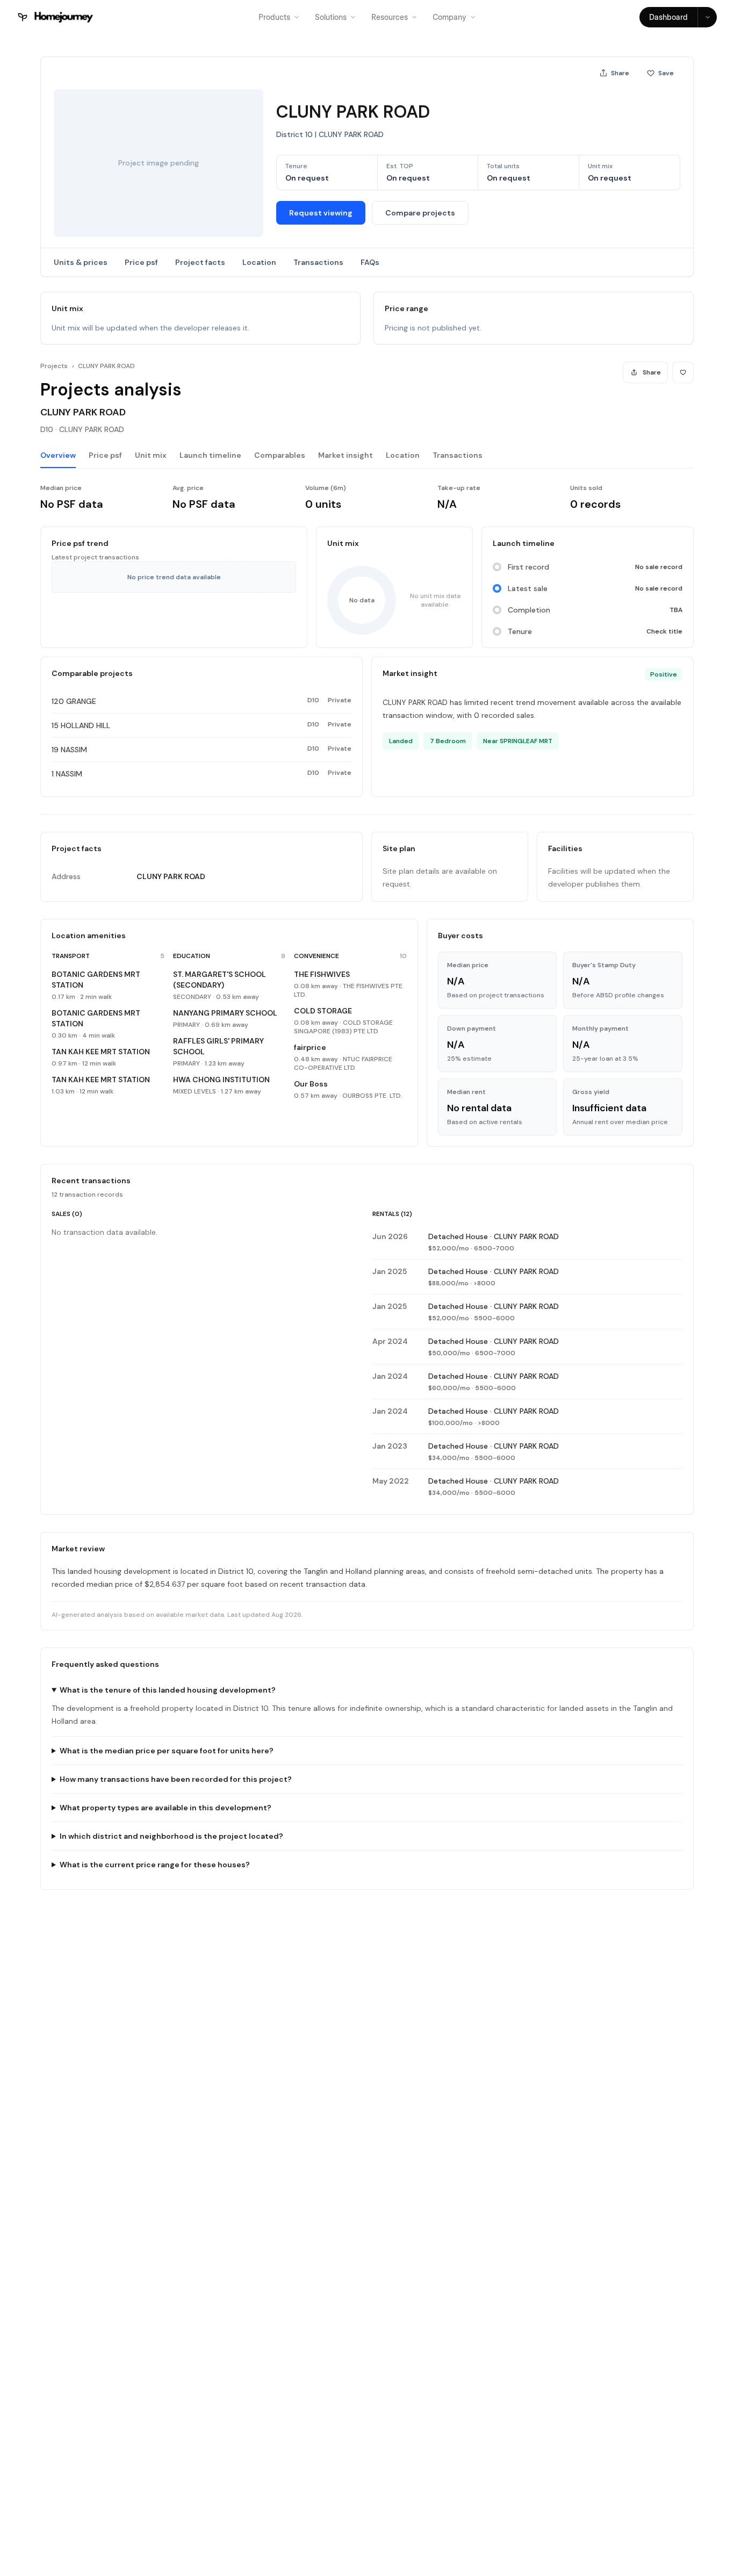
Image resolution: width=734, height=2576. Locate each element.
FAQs (370, 262)
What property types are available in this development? (165, 1808)
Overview (58, 455)
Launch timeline (210, 455)
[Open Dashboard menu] (707, 17)
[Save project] (683, 372)
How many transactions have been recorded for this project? (176, 1779)
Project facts (200, 262)
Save (666, 73)
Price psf (141, 262)
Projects (54, 366)
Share (620, 73)
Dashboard (668, 17)
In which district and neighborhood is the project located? (171, 1836)
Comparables (280, 455)
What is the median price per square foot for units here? (167, 1751)
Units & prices (81, 262)
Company (449, 17)
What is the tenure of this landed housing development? (168, 1690)
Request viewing (321, 213)
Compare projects (420, 213)
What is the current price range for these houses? (155, 1865)
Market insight (346, 455)
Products (274, 17)
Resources (390, 17)
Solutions (331, 17)
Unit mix (151, 455)
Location (259, 262)
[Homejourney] (56, 17)
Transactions (318, 262)
